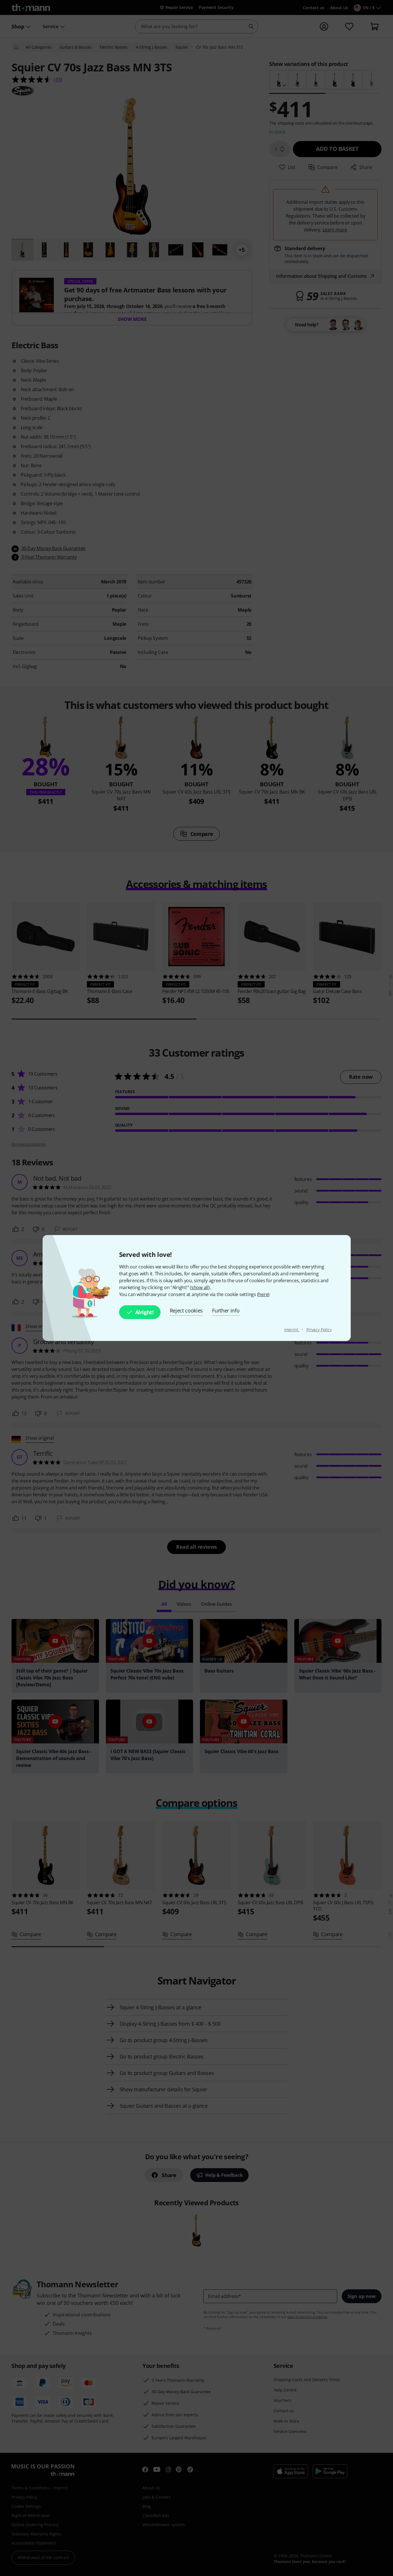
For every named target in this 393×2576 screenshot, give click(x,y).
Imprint (292, 1330)
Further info (226, 1310)
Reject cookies (186, 1310)
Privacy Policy (319, 1330)
